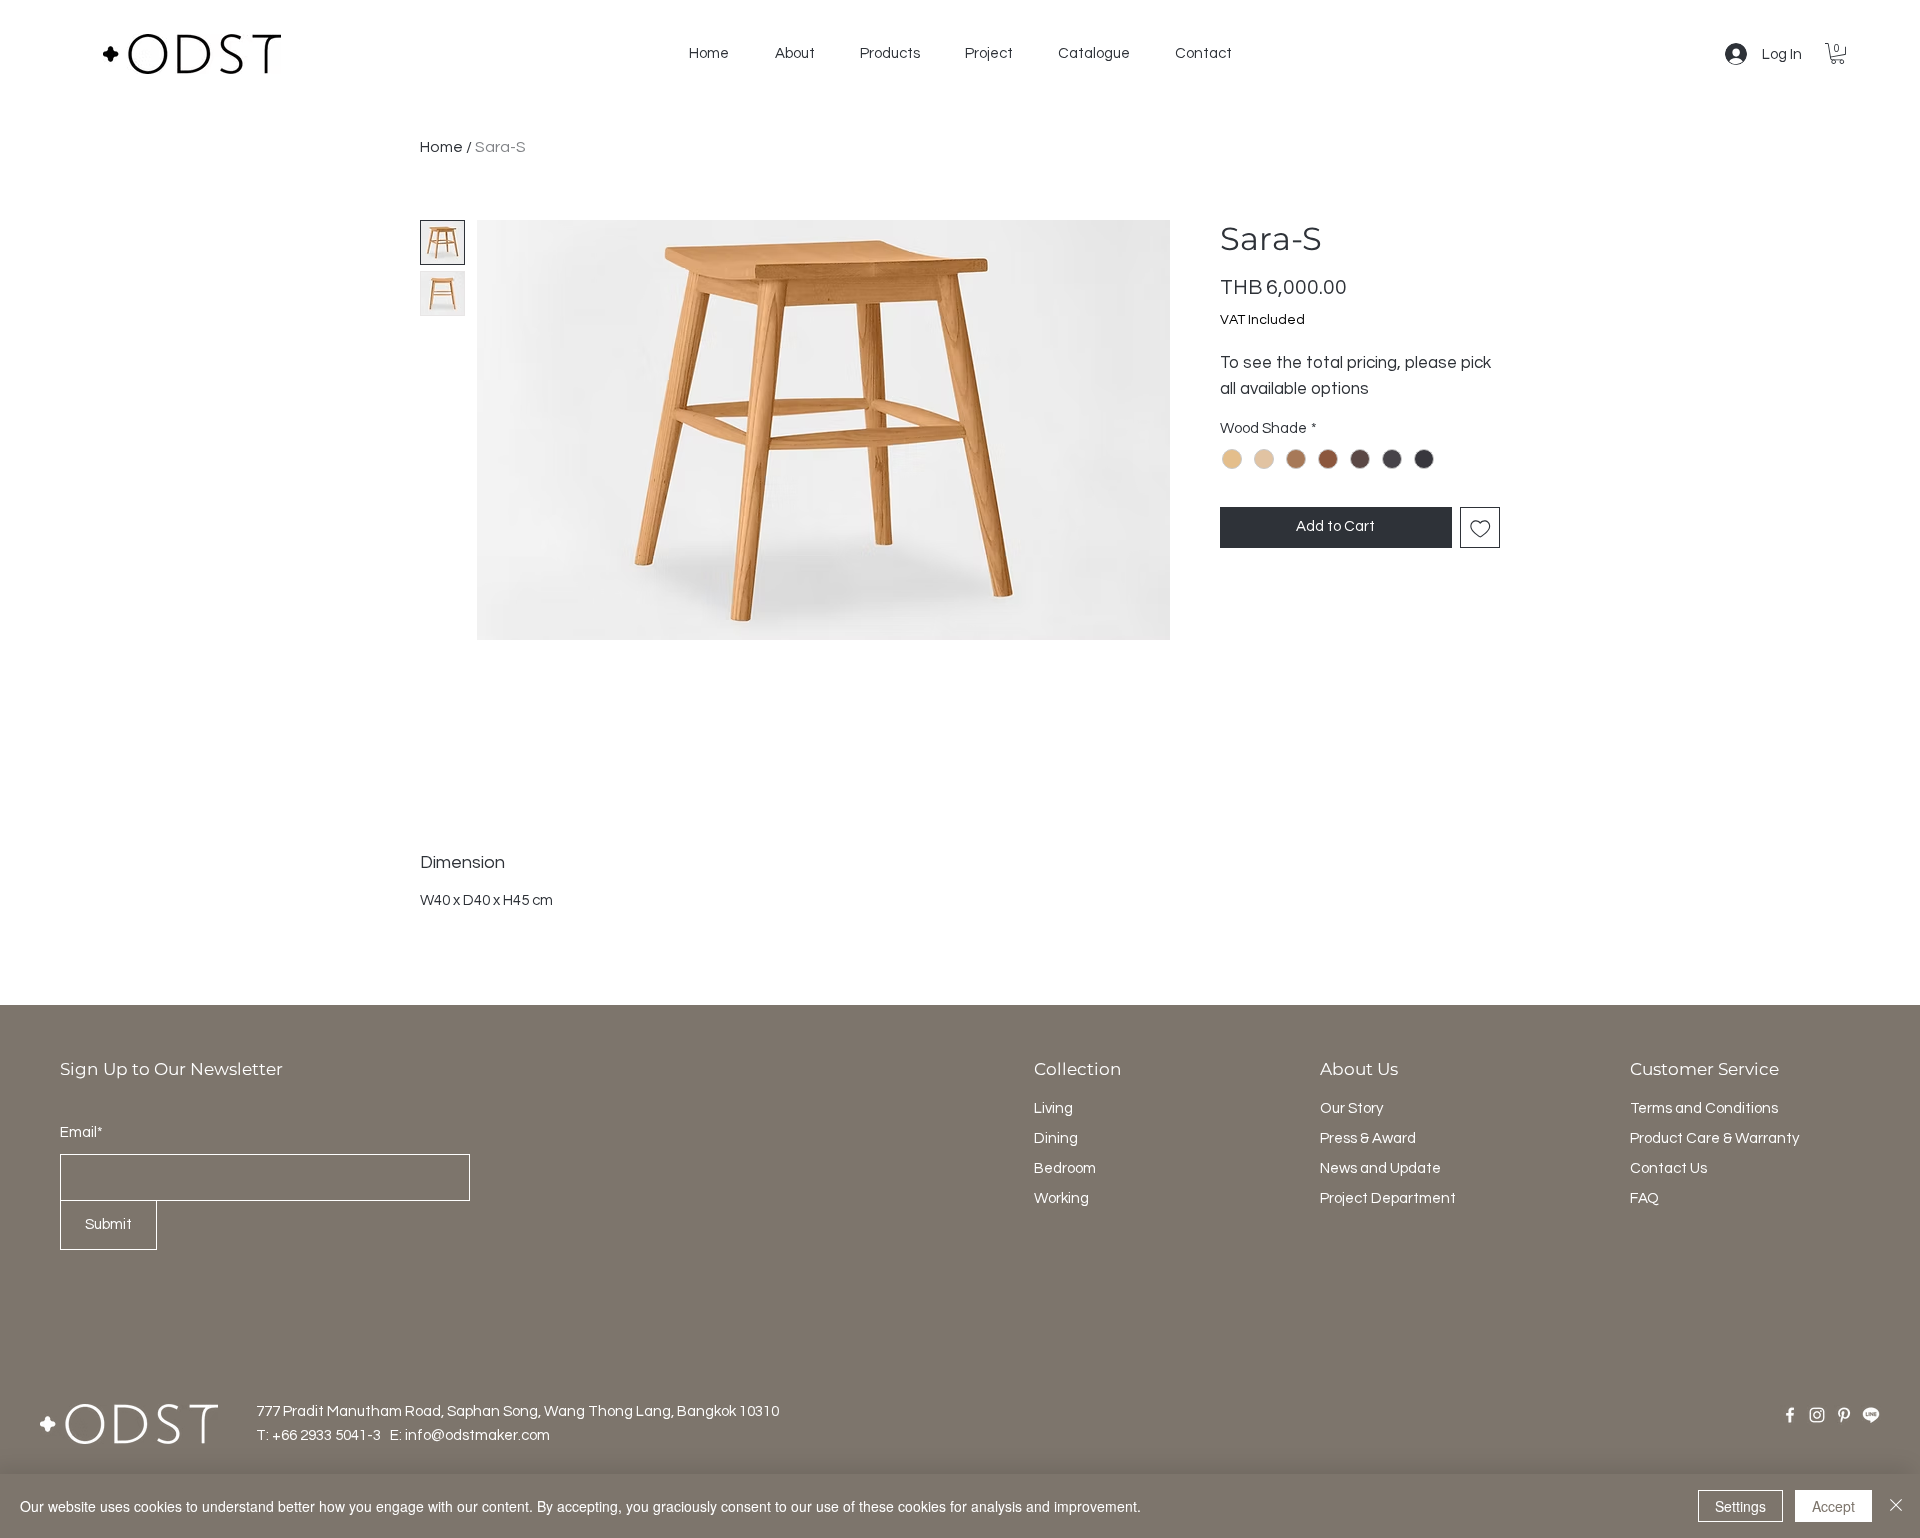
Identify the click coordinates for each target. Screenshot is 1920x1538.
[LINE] (1871, 1415)
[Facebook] (1790, 1415)
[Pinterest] (1844, 1415)
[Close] (1896, 1506)
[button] (794, 54)
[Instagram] (1817, 1415)
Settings (1740, 1506)
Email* (81, 1132)
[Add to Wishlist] (1480, 527)
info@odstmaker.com (477, 1435)
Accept (1833, 1506)
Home (441, 147)
